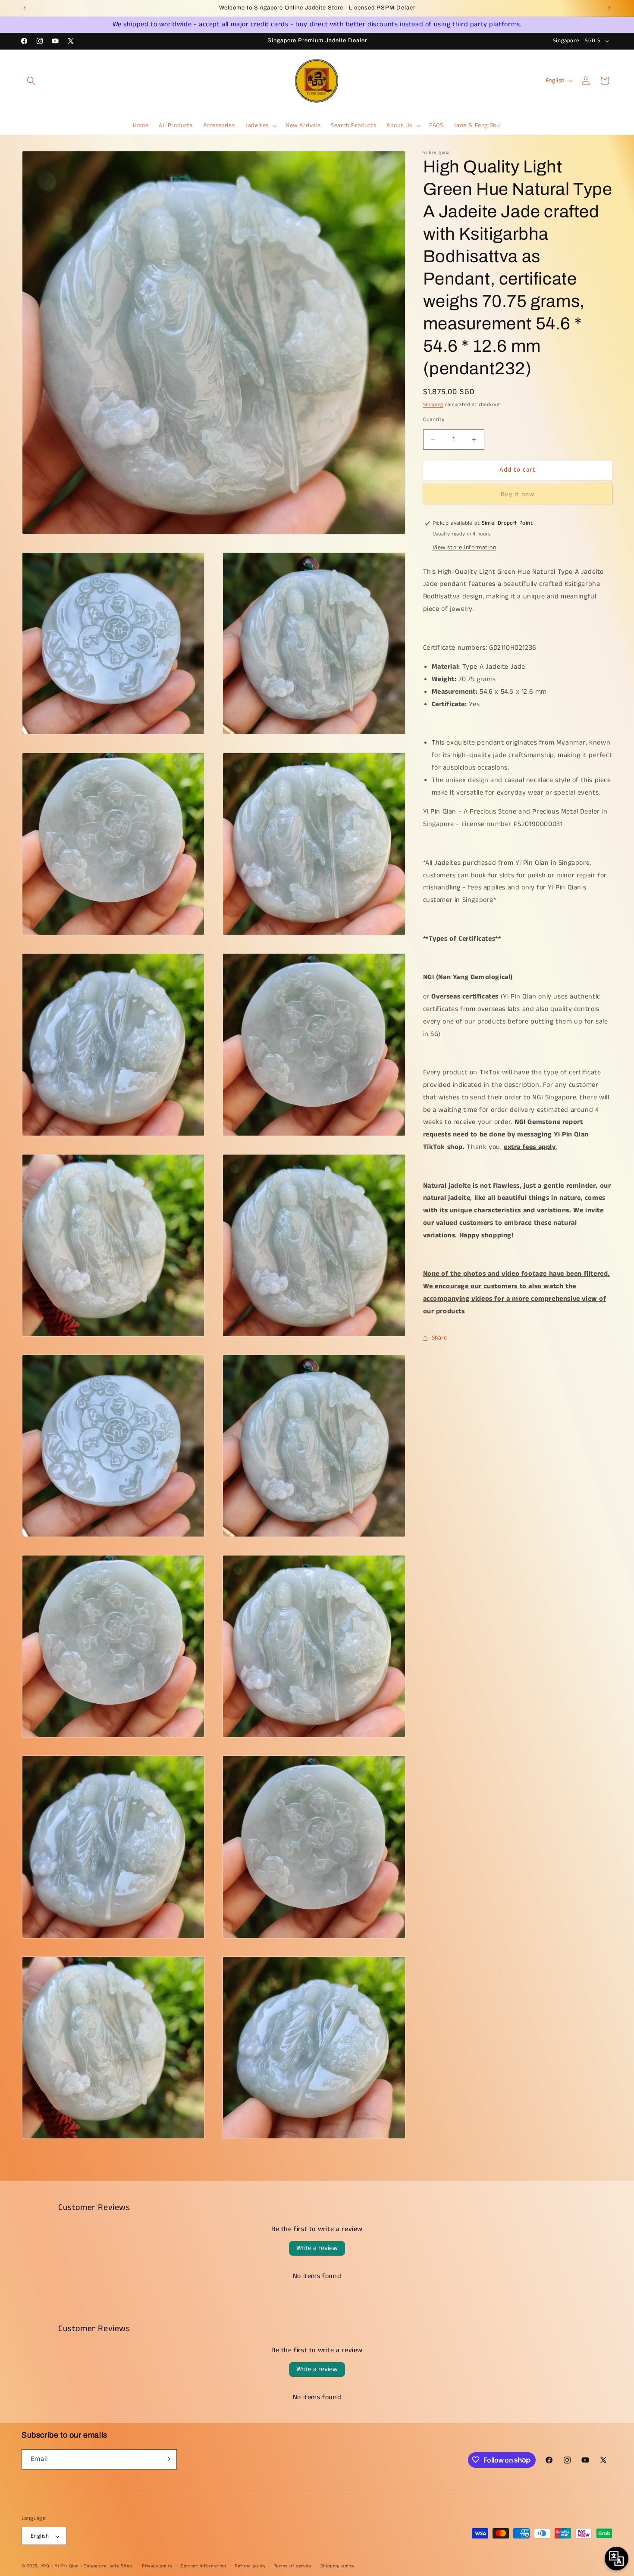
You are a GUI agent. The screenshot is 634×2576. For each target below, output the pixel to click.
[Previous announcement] (25, 8)
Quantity (434, 420)
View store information (465, 548)
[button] (31, 81)
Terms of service (293, 2567)
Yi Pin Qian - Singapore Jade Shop (94, 2567)
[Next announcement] (609, 8)
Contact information (204, 2567)
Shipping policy (338, 2567)
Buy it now (518, 494)
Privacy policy (157, 2567)
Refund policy (250, 2567)
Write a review (317, 2248)
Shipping (433, 405)
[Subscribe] (167, 2459)
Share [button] (439, 1338)
